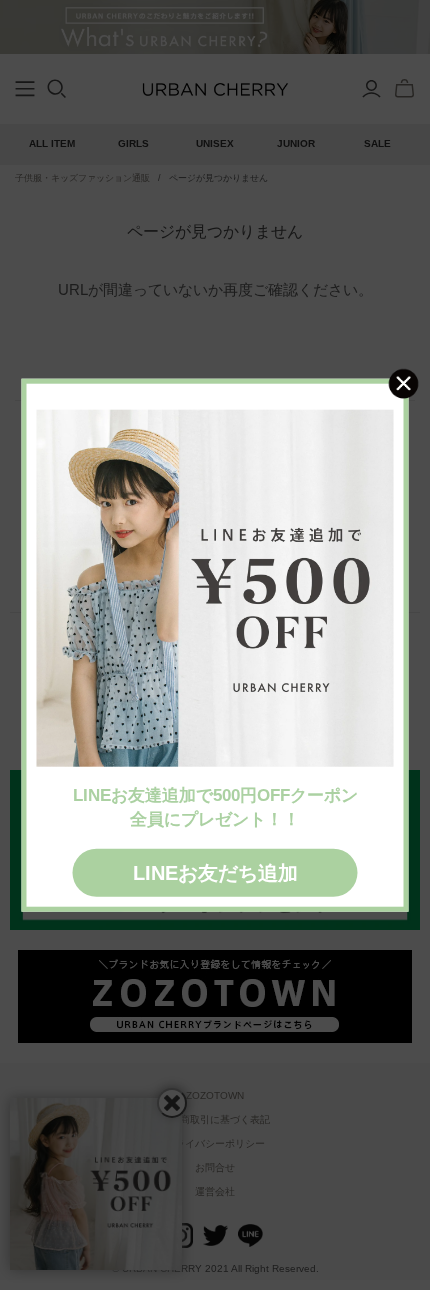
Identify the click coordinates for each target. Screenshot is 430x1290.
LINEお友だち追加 (215, 872)
